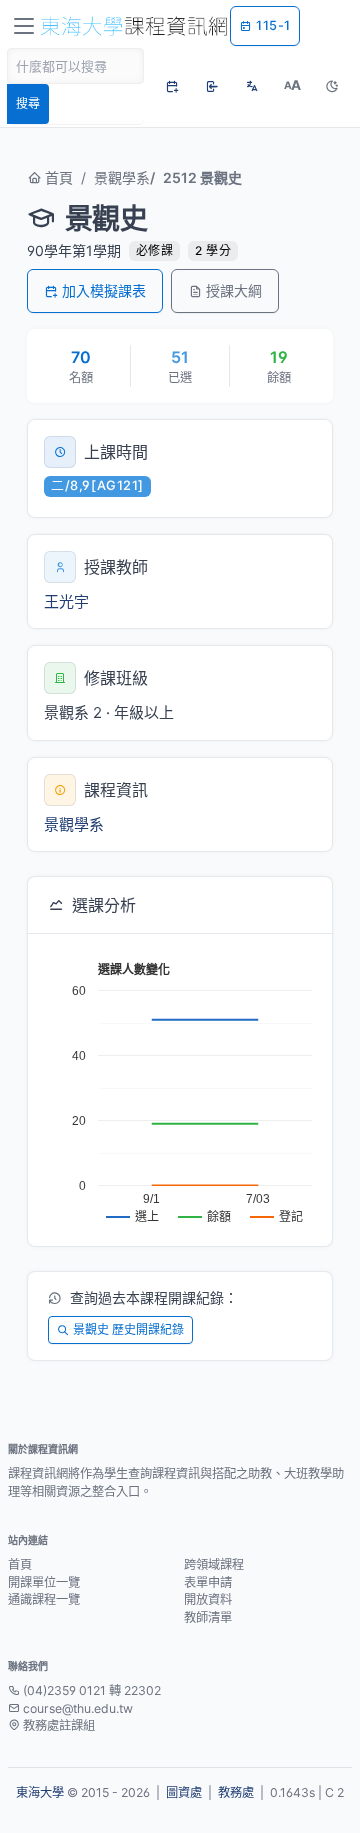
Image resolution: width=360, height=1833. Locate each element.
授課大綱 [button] (234, 290)
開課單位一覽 (44, 1582)
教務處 (236, 1792)
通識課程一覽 (44, 1599)
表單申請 (208, 1582)
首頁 (57, 177)
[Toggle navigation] (24, 26)
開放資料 (208, 1599)
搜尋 (28, 103)
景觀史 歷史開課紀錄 (128, 1329)
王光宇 (66, 601)
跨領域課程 (214, 1564)
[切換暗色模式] (332, 86)
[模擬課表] (172, 86)
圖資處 (184, 1792)
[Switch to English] (252, 86)
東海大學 (40, 1792)
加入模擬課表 (104, 290)
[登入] (212, 86)
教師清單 (208, 1617)
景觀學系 (122, 177)
